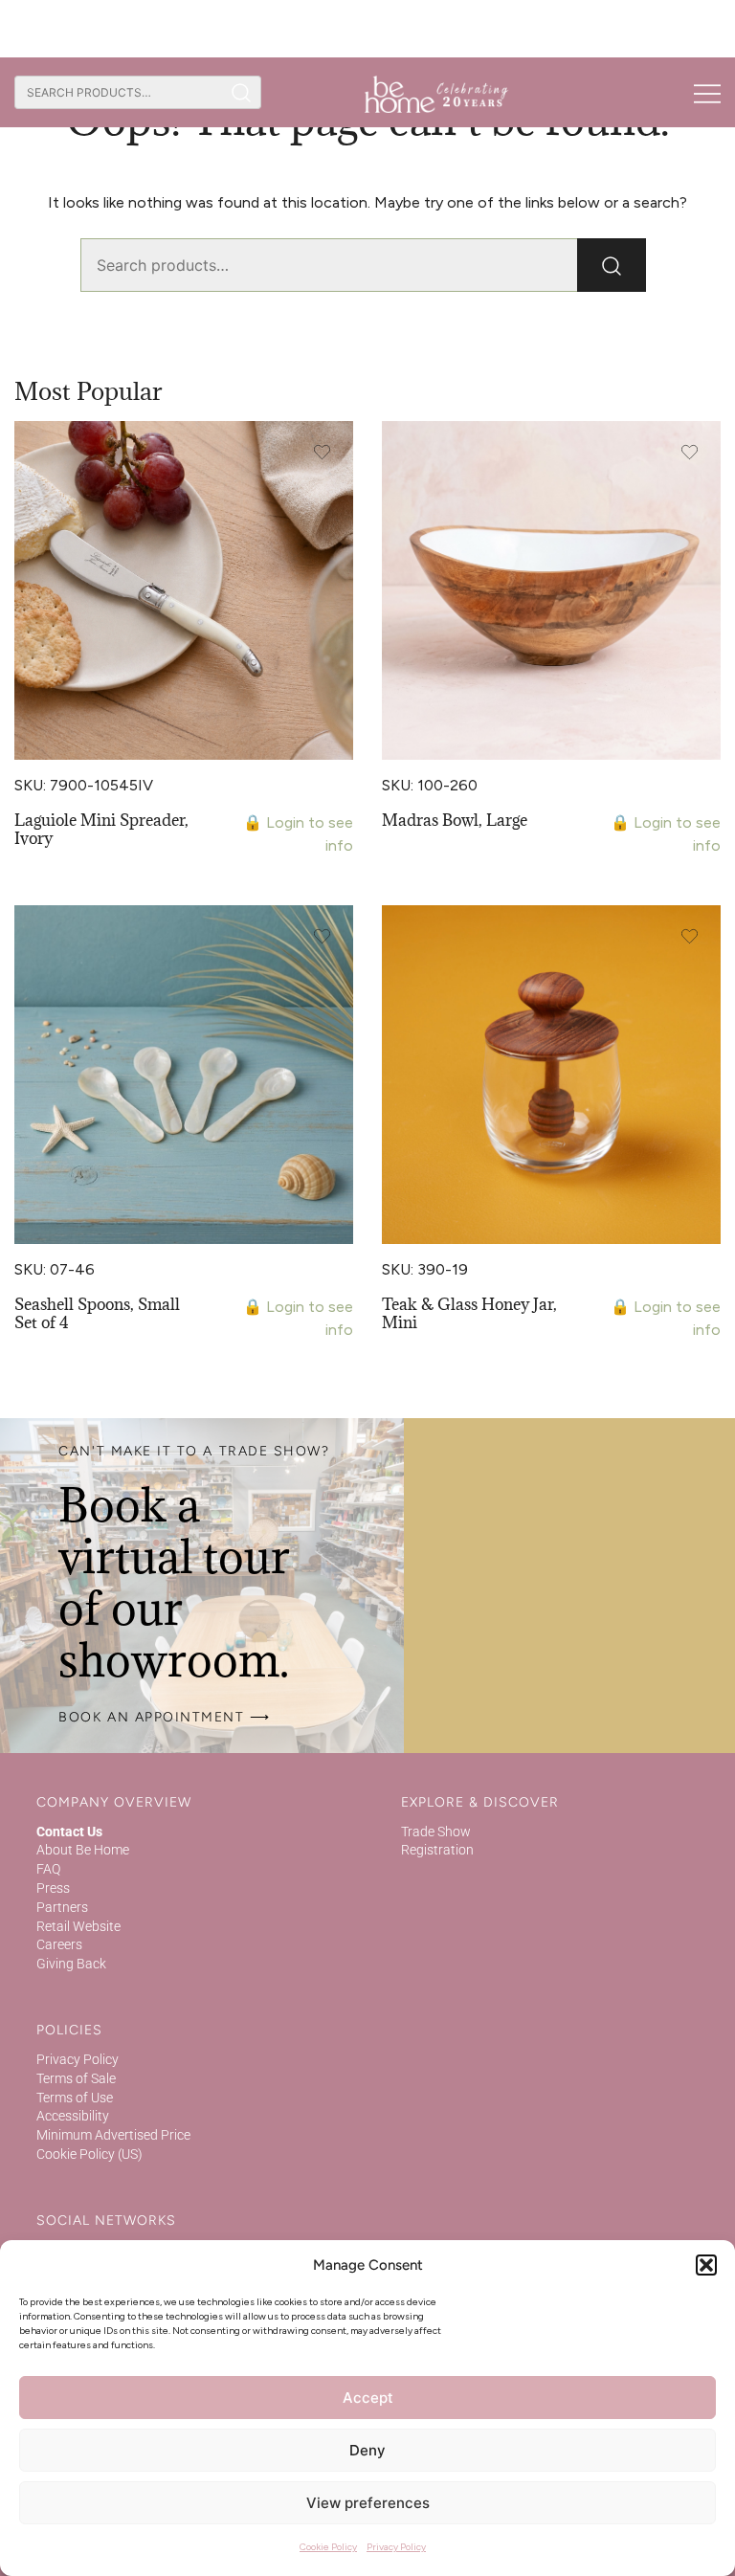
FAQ (48, 1869)
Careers (59, 1944)
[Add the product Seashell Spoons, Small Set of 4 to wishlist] (322, 936)
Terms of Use (75, 2098)
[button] (706, 2265)
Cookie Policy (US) (89, 2154)
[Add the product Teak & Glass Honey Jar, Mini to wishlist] (690, 936)
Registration (437, 1850)
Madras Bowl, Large (455, 820)
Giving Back (71, 1964)
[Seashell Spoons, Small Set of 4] (184, 1075)
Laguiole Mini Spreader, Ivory (101, 829)
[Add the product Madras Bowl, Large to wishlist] (690, 452)
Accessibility (73, 2116)
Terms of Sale (76, 2078)
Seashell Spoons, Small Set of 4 (97, 1313)
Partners (62, 1907)
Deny (367, 2450)
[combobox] (118, 92)
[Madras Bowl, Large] (551, 590)
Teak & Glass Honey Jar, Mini (469, 1313)
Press (53, 1888)
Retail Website (78, 1926)
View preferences (368, 2503)
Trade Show (436, 1832)
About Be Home (83, 1850)
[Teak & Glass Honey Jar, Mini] (551, 1075)
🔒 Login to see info (298, 834)
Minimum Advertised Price (113, 2135)
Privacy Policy (396, 2547)
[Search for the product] (242, 92)
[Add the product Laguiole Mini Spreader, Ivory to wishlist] (322, 452)
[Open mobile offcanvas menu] (707, 93)
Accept (368, 2398)
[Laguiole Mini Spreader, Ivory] (184, 590)
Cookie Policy (328, 2547)
